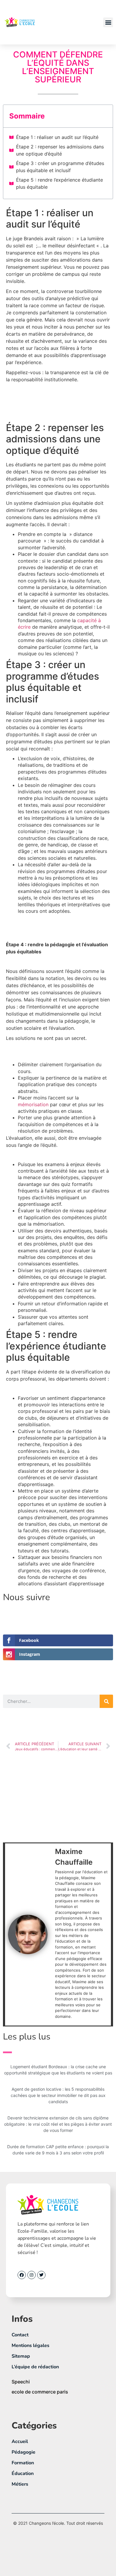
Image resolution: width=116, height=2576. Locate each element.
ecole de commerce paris (40, 2392)
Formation (23, 2463)
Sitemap (21, 2356)
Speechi (21, 2382)
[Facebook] (22, 2275)
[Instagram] (32, 2275)
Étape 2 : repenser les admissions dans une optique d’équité (60, 150)
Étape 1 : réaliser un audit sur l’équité (57, 137)
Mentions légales (30, 2346)
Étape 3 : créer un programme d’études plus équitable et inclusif (60, 167)
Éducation (23, 2473)
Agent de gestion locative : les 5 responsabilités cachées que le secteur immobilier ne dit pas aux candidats (58, 2095)
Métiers (20, 2484)
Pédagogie (23, 2452)
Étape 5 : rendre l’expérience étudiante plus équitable (59, 183)
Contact (20, 2335)
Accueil (20, 2441)
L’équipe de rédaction (35, 2367)
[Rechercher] (106, 1701)
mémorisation (33, 1104)
